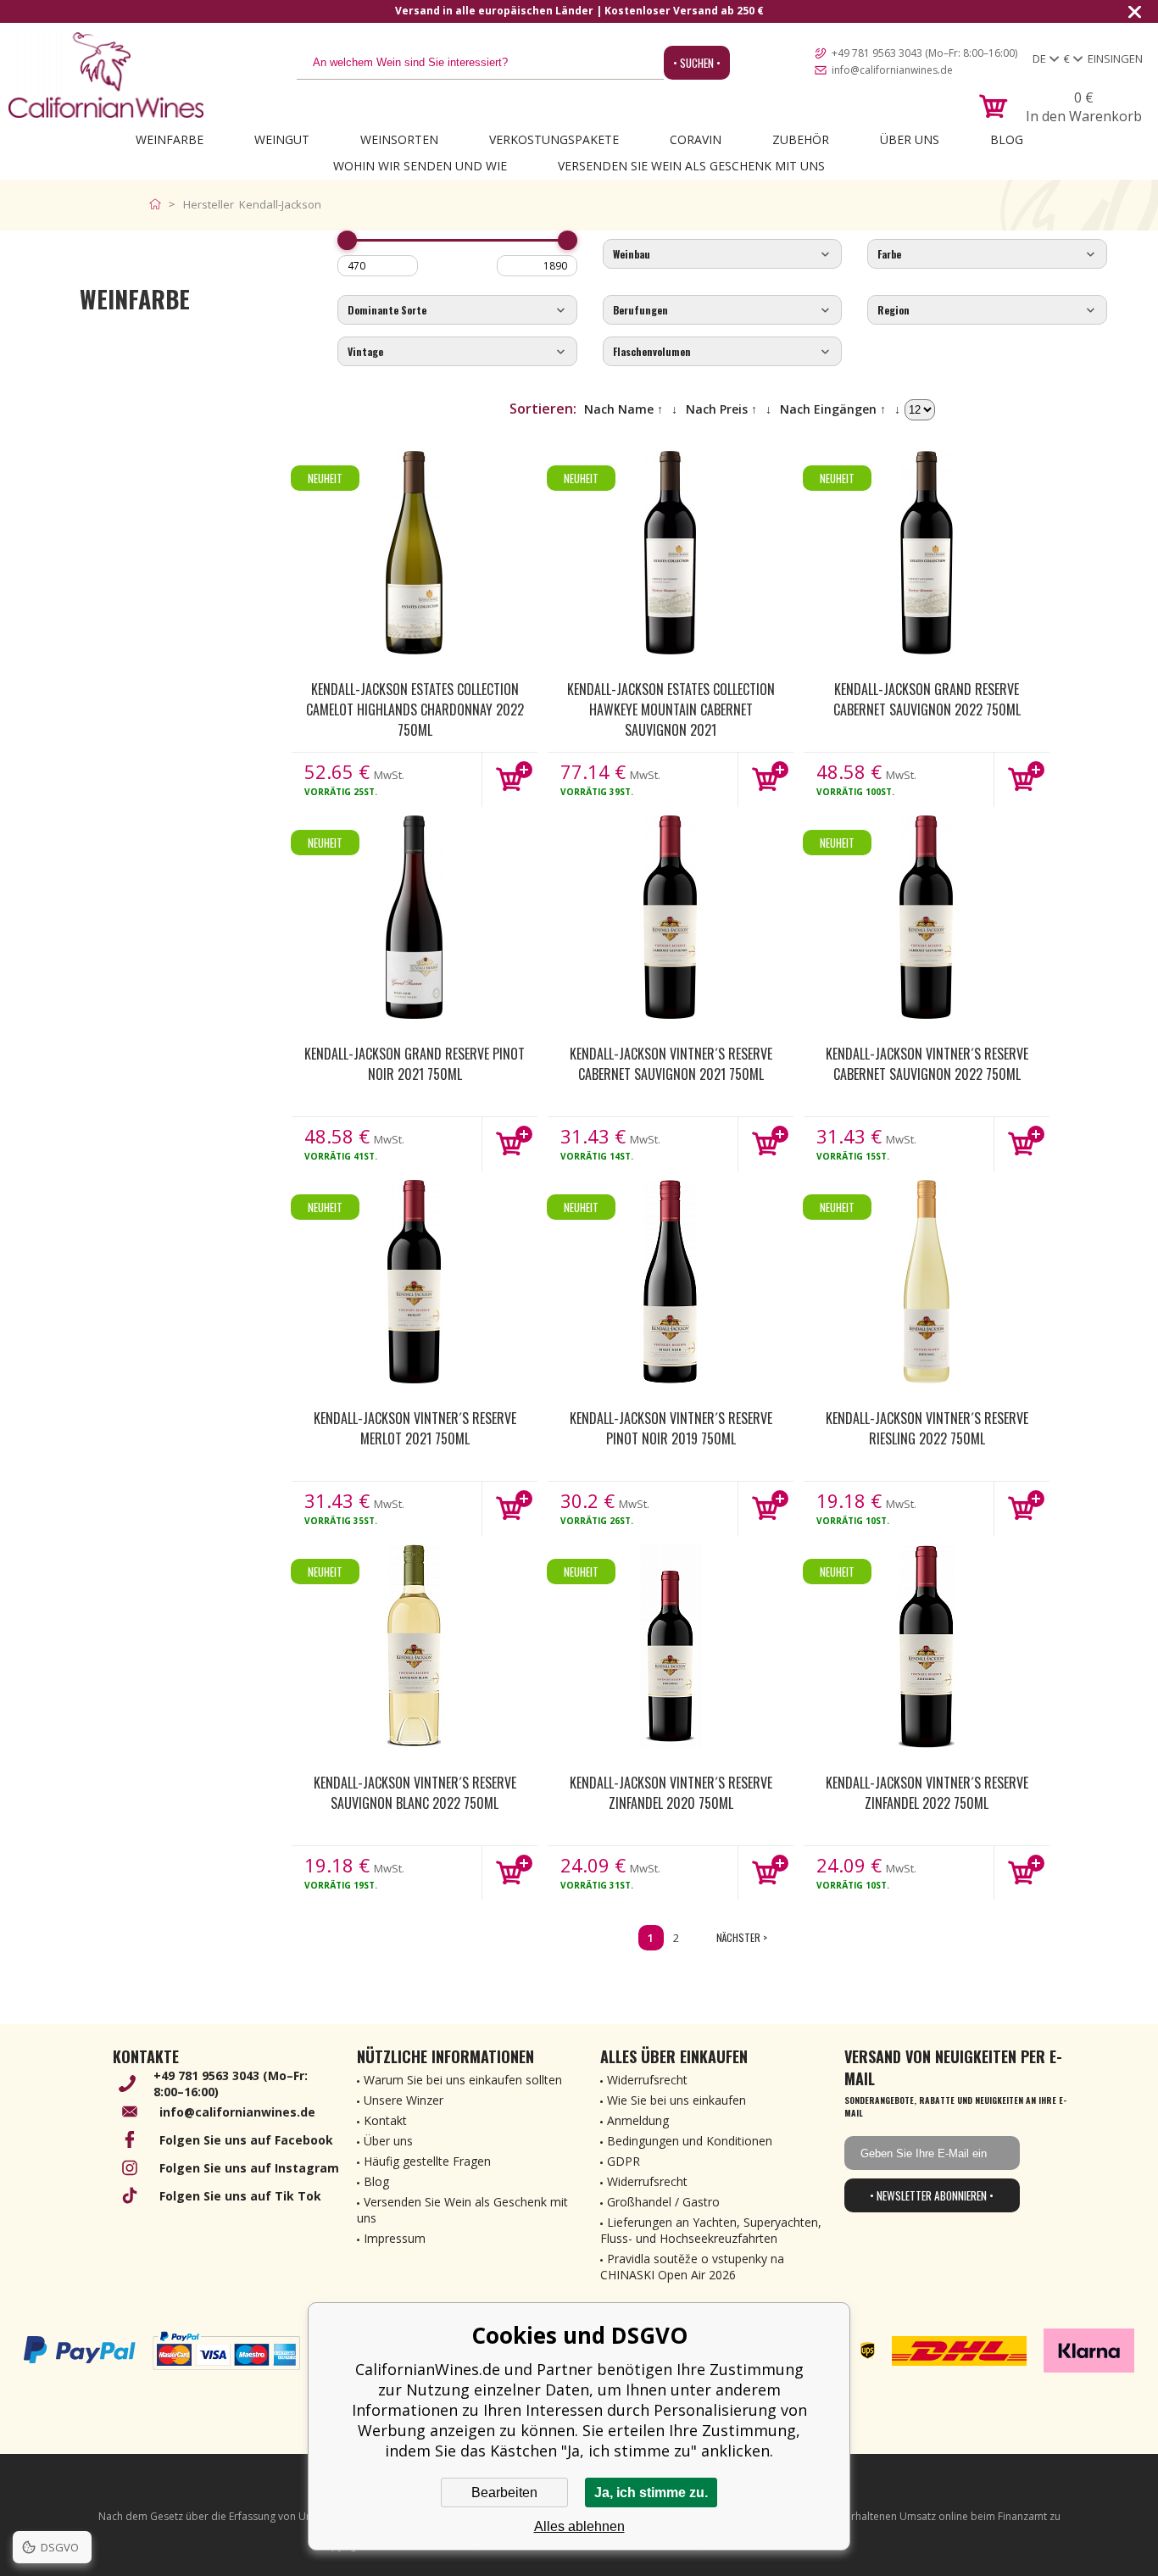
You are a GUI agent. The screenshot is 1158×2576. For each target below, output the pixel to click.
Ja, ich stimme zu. (651, 2493)
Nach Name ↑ (624, 409)
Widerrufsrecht (647, 2080)
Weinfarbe (170, 139)
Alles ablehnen (579, 2526)
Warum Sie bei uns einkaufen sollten (463, 2080)
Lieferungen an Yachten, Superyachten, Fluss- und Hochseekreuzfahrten (711, 2230)
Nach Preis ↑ (721, 409)
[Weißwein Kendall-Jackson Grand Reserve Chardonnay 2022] (415, 553)
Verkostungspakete (554, 139)
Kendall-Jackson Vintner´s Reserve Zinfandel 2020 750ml (671, 1793)
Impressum (395, 2238)
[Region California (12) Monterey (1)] (987, 311)
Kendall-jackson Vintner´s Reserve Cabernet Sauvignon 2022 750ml (927, 1064)
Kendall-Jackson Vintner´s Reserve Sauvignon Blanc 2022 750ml (415, 1793)
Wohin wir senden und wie (420, 166)
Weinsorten (399, 139)
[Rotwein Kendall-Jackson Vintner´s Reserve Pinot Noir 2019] (671, 1282)
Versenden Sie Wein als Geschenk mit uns (691, 166)
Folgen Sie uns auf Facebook (246, 2140)
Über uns (910, 139)
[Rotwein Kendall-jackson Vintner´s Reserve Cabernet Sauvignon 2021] (671, 917)
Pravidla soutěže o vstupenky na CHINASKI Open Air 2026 (692, 2267)
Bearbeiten (504, 2493)
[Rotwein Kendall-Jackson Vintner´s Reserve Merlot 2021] (415, 1282)
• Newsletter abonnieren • (932, 2195)
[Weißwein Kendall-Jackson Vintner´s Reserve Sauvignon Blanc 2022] (415, 1646)
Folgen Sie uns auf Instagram (249, 2168)
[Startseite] (159, 204)
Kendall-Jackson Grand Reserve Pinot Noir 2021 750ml (415, 1064)
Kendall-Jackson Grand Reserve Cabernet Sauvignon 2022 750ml (927, 699)
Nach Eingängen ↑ (833, 409)
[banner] (106, 75)
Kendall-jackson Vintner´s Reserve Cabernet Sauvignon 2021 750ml (671, 1064)
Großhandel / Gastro (663, 2202)
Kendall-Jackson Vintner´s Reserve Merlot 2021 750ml (415, 1428)
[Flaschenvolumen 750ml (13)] (723, 352)
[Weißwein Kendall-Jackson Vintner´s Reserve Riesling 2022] (927, 1282)
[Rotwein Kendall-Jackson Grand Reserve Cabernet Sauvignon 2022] (927, 553)
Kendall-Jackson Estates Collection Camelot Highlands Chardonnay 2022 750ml (415, 709)
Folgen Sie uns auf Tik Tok (240, 2196)
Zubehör (801, 139)
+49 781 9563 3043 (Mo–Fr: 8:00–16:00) (924, 53)
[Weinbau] (723, 255)
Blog (1007, 139)
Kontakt (385, 2120)
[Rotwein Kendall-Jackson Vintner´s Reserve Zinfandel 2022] (927, 1646)
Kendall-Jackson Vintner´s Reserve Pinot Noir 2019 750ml (671, 1428)
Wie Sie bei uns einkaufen (676, 2100)
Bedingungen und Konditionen (690, 2141)
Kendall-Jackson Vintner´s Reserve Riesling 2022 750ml (927, 1428)
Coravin (696, 139)
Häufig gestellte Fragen (427, 2161)
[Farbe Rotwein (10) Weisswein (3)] (987, 255)
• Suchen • (697, 63)
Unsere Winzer (404, 2100)
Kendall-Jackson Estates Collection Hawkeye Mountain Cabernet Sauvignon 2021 (671, 709)
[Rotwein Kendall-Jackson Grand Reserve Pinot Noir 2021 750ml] (415, 917)
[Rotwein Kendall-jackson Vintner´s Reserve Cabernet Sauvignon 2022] (927, 917)
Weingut (282, 139)
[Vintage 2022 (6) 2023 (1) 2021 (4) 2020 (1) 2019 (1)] (457, 352)
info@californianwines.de (892, 70)
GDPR (624, 2161)
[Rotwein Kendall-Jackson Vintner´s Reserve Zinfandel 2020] (671, 1646)
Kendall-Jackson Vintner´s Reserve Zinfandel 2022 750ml (927, 1793)
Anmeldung (638, 2120)
